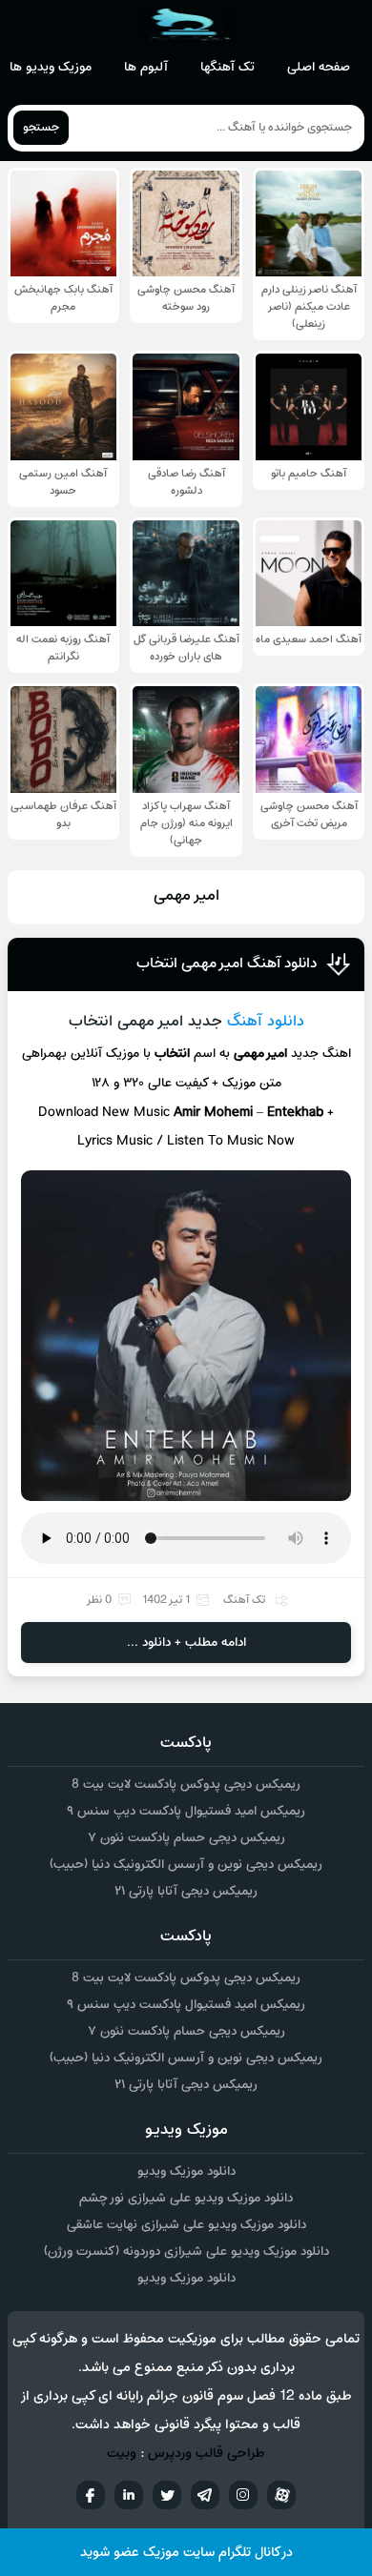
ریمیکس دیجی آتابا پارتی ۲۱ (186, 1891)
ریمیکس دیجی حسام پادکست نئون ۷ (186, 1838)
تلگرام (205, 2495)
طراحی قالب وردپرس (207, 2454)
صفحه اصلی (319, 67)
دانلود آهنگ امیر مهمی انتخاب (227, 963)
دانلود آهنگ (266, 1022)
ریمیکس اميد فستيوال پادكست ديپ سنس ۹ (186, 1811)
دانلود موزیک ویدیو (186, 2171)
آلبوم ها (146, 67)
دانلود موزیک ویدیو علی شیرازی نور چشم (186, 2198)
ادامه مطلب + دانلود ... (186, 1643)
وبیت (122, 2454)
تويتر (167, 2495)
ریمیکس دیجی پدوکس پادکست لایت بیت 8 (186, 1785)
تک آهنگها (227, 67)
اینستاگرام (243, 2495)
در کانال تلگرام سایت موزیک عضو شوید (186, 2553)
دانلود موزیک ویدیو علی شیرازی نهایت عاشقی (186, 2225)
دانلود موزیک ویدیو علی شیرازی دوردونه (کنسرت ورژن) (186, 2251)
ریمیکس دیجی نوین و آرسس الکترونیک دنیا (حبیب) (186, 1865)
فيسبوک (91, 2495)
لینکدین (129, 2495)
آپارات (281, 2495)
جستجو (41, 128)
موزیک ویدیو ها (51, 67)
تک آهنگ (244, 1600)
